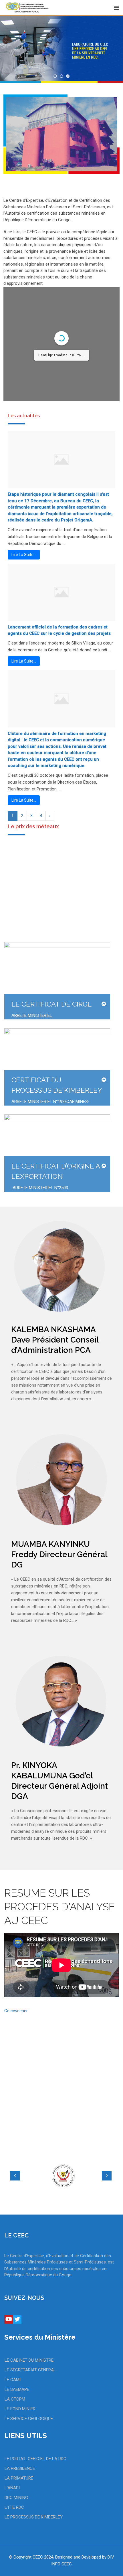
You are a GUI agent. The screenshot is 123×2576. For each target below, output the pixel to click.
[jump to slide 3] (68, 76)
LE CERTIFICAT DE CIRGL (51, 1004)
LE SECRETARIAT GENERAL (30, 2370)
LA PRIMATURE (19, 2478)
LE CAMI (13, 2380)
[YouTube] (9, 2319)
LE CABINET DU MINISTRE (29, 2360)
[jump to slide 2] (61, 76)
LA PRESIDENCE (20, 2468)
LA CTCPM (15, 2399)
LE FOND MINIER (20, 2409)
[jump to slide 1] (55, 76)
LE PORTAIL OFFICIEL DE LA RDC (35, 2459)
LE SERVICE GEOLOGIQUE (29, 2419)
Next (107, 2176)
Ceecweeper (16, 2011)
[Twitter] (17, 2319)
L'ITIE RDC (14, 2507)
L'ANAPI (12, 2488)
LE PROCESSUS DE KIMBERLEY (34, 2517)
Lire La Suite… (24, 555)
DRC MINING (16, 2498)
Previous (15, 2176)
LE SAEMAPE (17, 2389)
